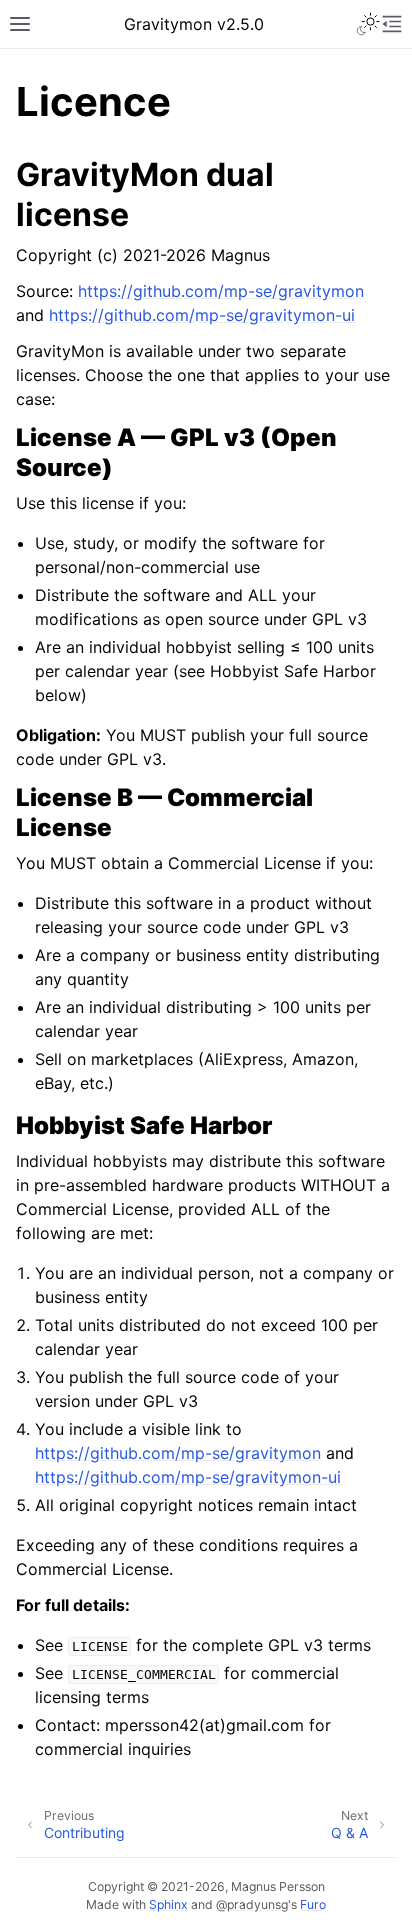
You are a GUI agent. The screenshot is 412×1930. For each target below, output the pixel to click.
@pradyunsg (252, 1904)
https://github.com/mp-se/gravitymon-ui (202, 315)
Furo (313, 1904)
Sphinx (168, 1904)
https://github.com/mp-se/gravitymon (221, 291)
